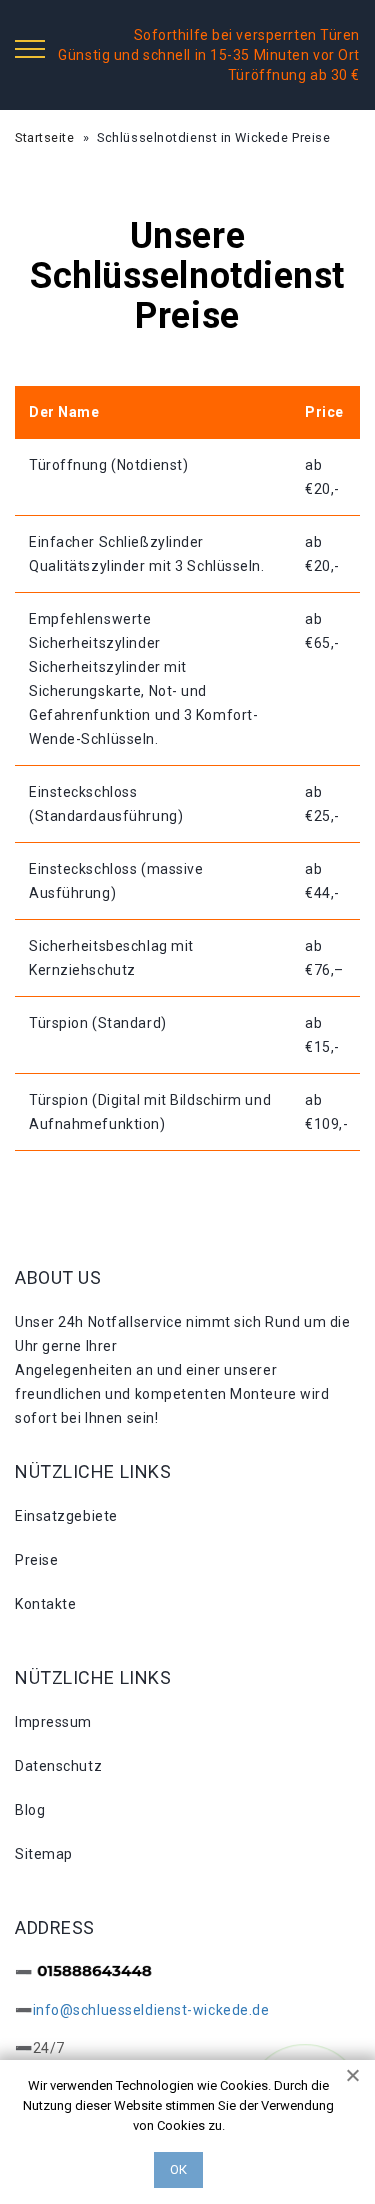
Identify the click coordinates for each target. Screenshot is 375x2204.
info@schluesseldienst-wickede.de (151, 2010)
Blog (30, 1810)
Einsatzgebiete (66, 1516)
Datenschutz (58, 1766)
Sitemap (44, 1854)
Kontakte (45, 1604)
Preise (36, 1560)
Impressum (53, 1722)
